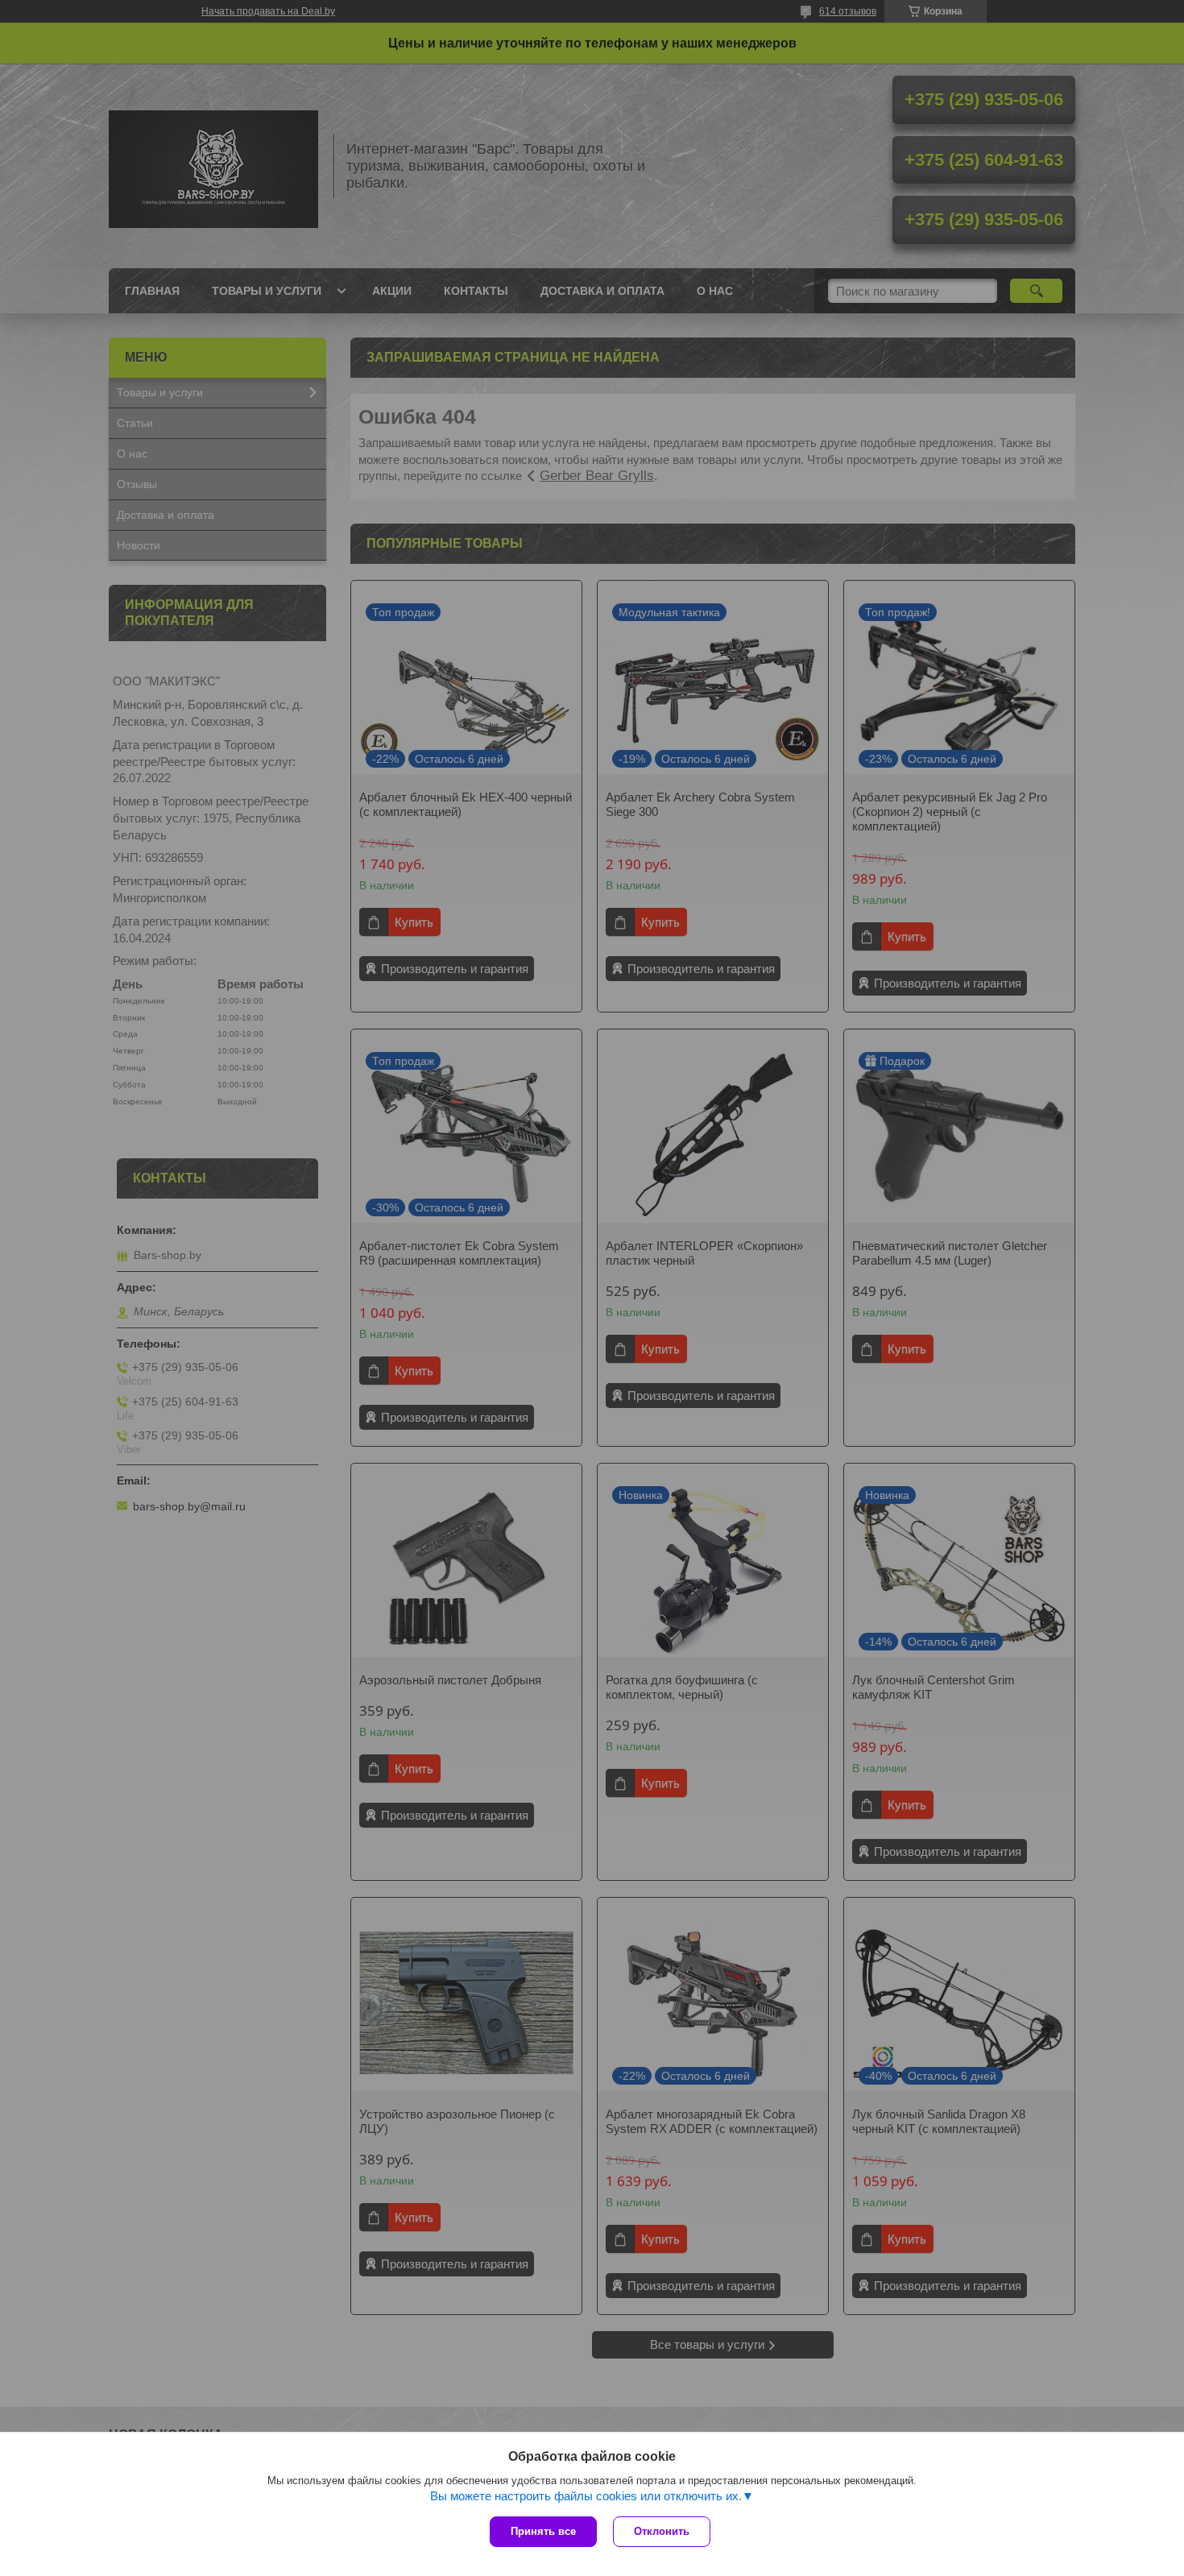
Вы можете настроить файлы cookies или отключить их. (586, 2496)
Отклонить (662, 2531)
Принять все (543, 2531)
